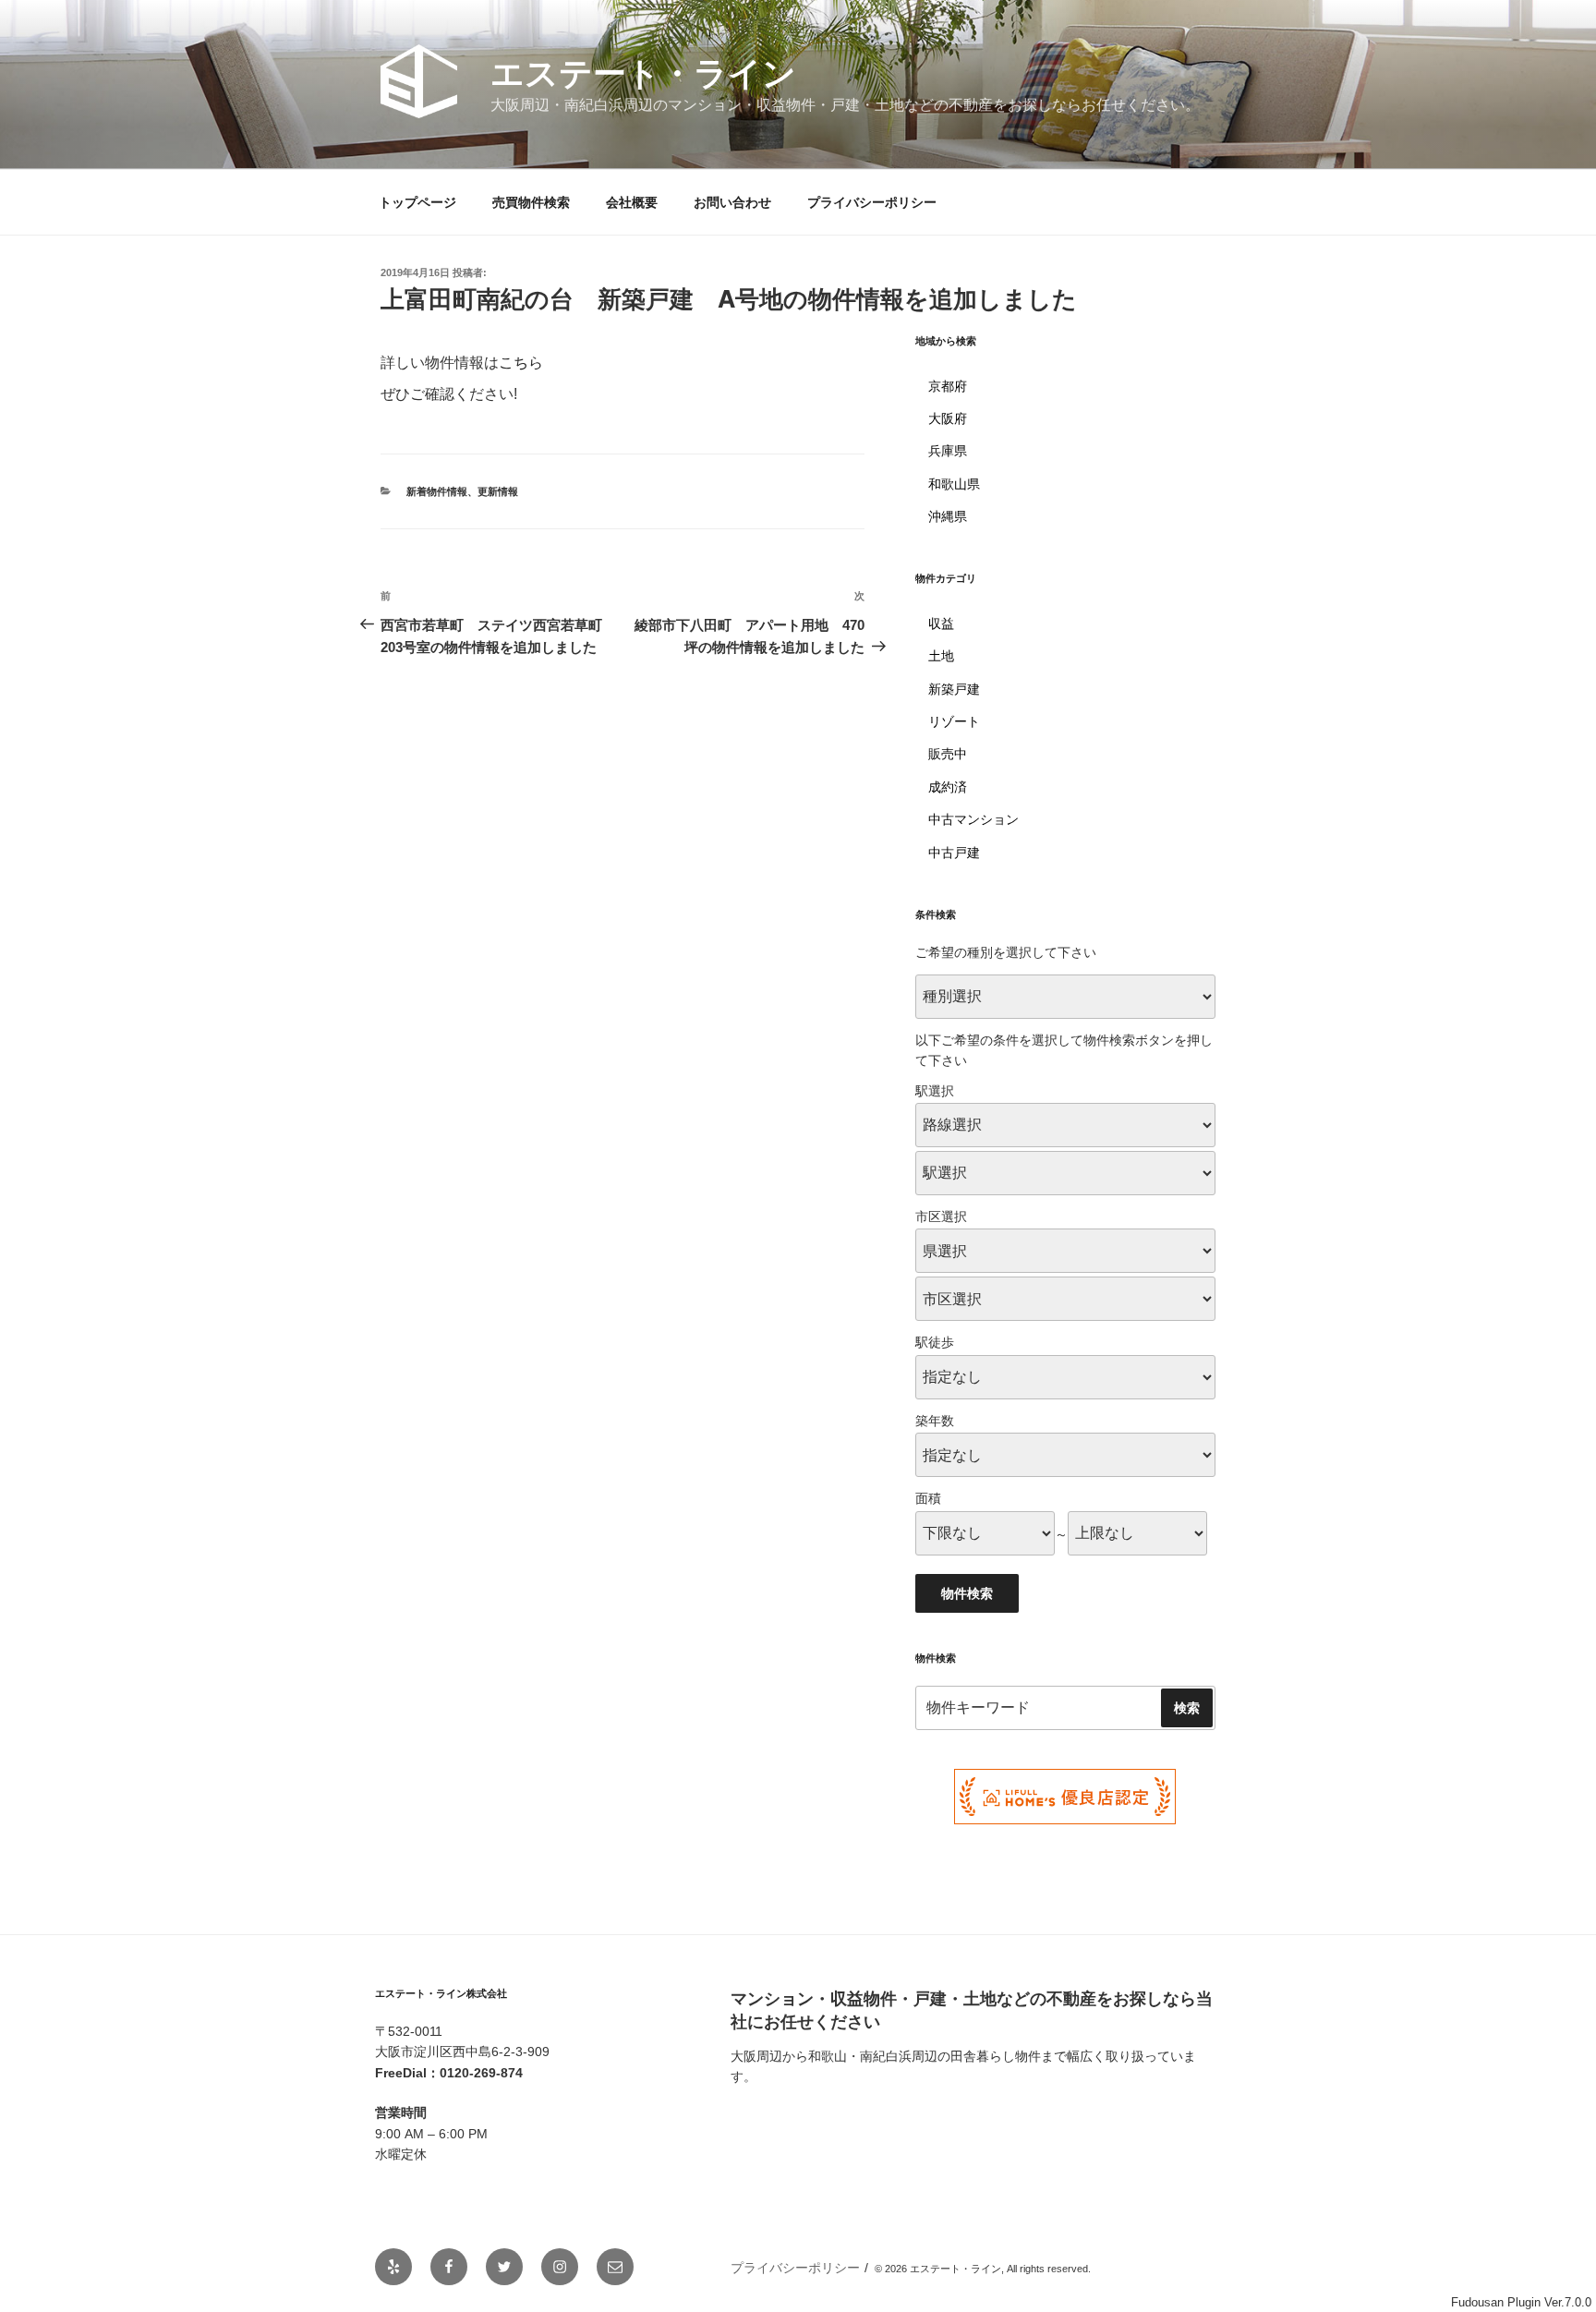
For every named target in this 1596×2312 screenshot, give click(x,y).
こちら (521, 363)
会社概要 (632, 202)
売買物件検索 (531, 202)
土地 (941, 656)
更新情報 (498, 491)
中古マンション (973, 819)
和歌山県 (954, 484)
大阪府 (948, 418)
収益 (941, 623)
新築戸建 (954, 689)
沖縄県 (948, 516)
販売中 (948, 754)
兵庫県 (948, 451)
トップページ (417, 202)
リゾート (954, 721)
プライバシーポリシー (872, 202)
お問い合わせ (732, 202)
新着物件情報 (437, 491)
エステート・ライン (643, 73)
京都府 (948, 386)
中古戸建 (954, 853)
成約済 (948, 787)
